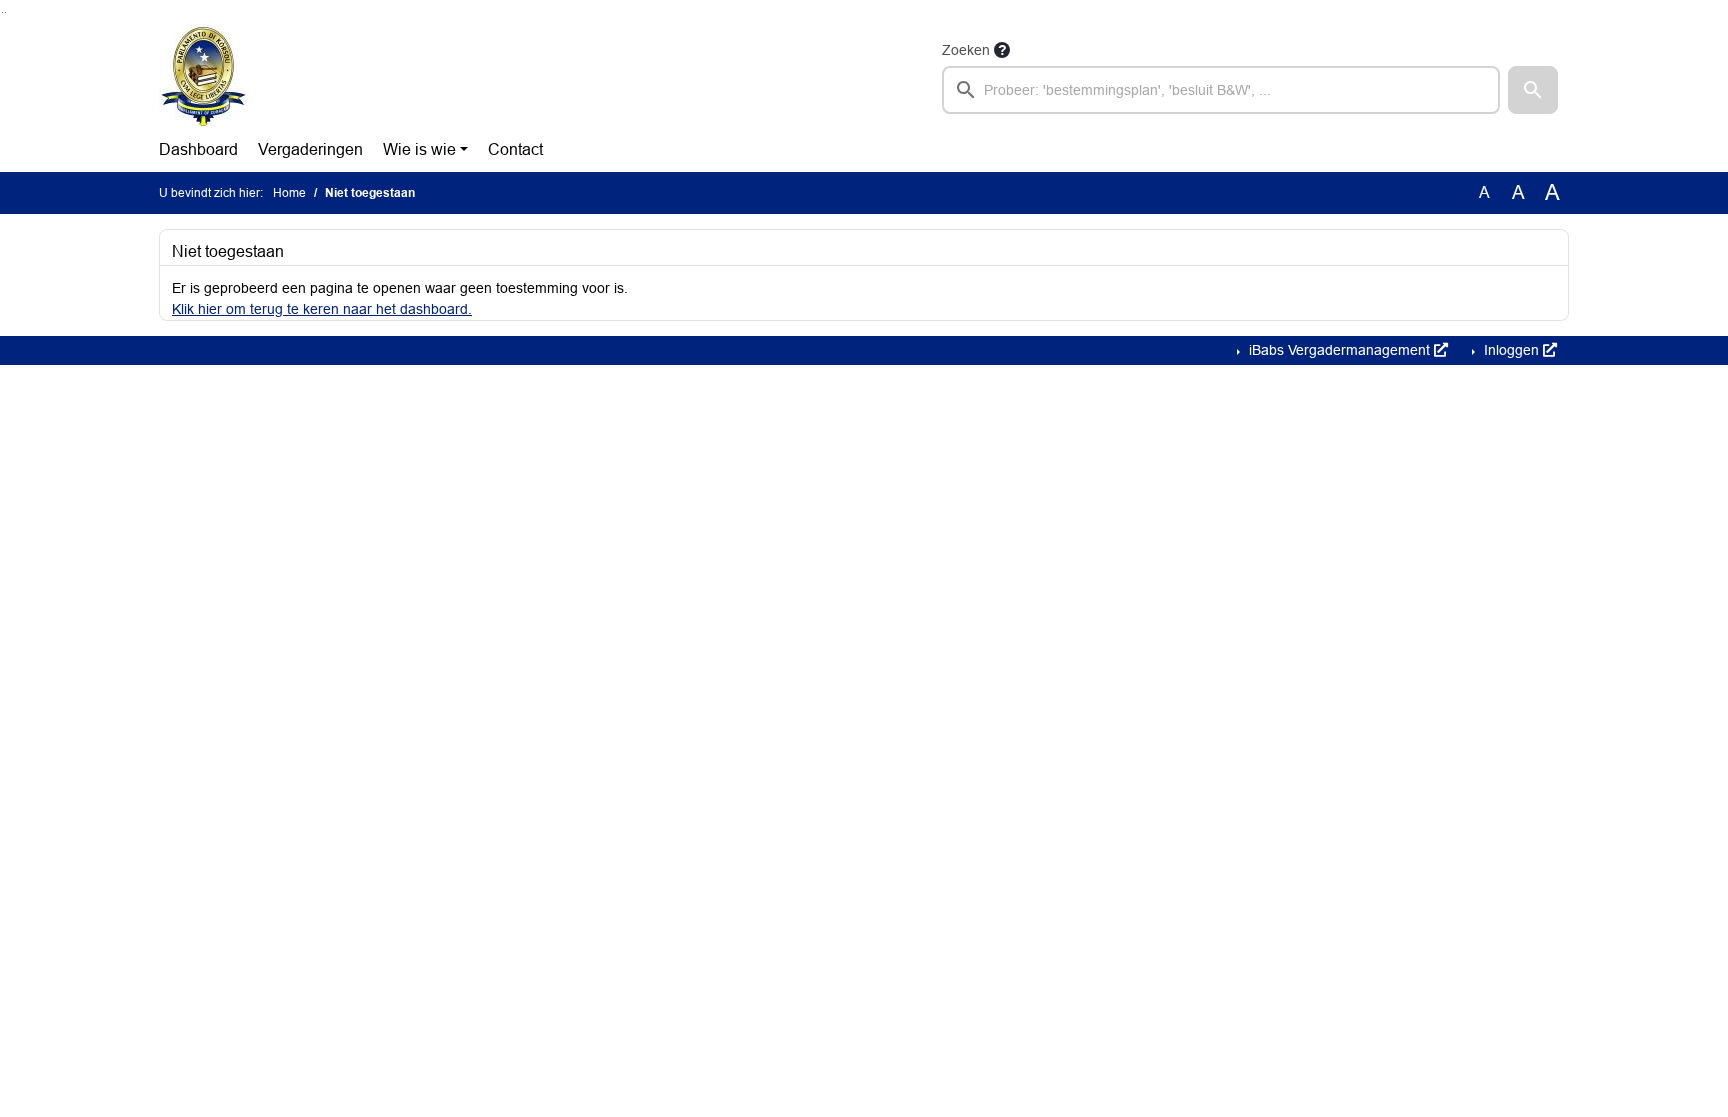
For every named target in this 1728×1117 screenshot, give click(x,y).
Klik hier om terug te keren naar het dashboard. (322, 309)
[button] (1533, 90)
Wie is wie (419, 149)
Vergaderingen (310, 149)
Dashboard (198, 149)
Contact (515, 149)
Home (289, 193)
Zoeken (966, 50)
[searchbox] (1221, 90)
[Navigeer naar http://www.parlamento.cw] (203, 76)
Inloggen (1511, 350)
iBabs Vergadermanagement (1339, 350)
